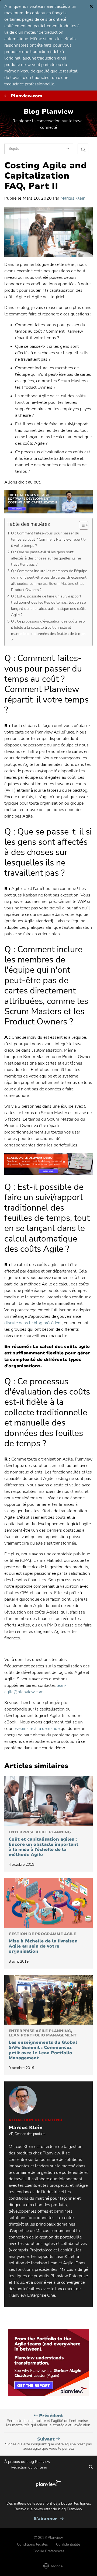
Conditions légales (32, 2544)
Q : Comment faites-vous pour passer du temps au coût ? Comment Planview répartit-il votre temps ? (49, 539)
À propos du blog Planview (27, 2462)
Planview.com (27, 96)
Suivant (48, 2444)
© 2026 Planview (48, 2538)
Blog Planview (48, 112)
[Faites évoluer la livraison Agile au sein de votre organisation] (48, 1903)
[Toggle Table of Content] (81, 525)
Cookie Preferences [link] (48, 2551)
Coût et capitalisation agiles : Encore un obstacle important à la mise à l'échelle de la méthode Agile (44, 1844)
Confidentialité (68, 2544)
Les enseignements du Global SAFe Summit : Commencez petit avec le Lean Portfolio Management (43, 2045)
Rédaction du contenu (29, 2467)
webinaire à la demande (37, 1729)
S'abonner (49, 2519)
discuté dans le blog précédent (33, 1323)
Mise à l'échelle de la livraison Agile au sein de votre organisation (43, 1943)
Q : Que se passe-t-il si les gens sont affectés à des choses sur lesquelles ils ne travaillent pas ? (46, 558)
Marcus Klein (73, 198)
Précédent (49, 2420)
